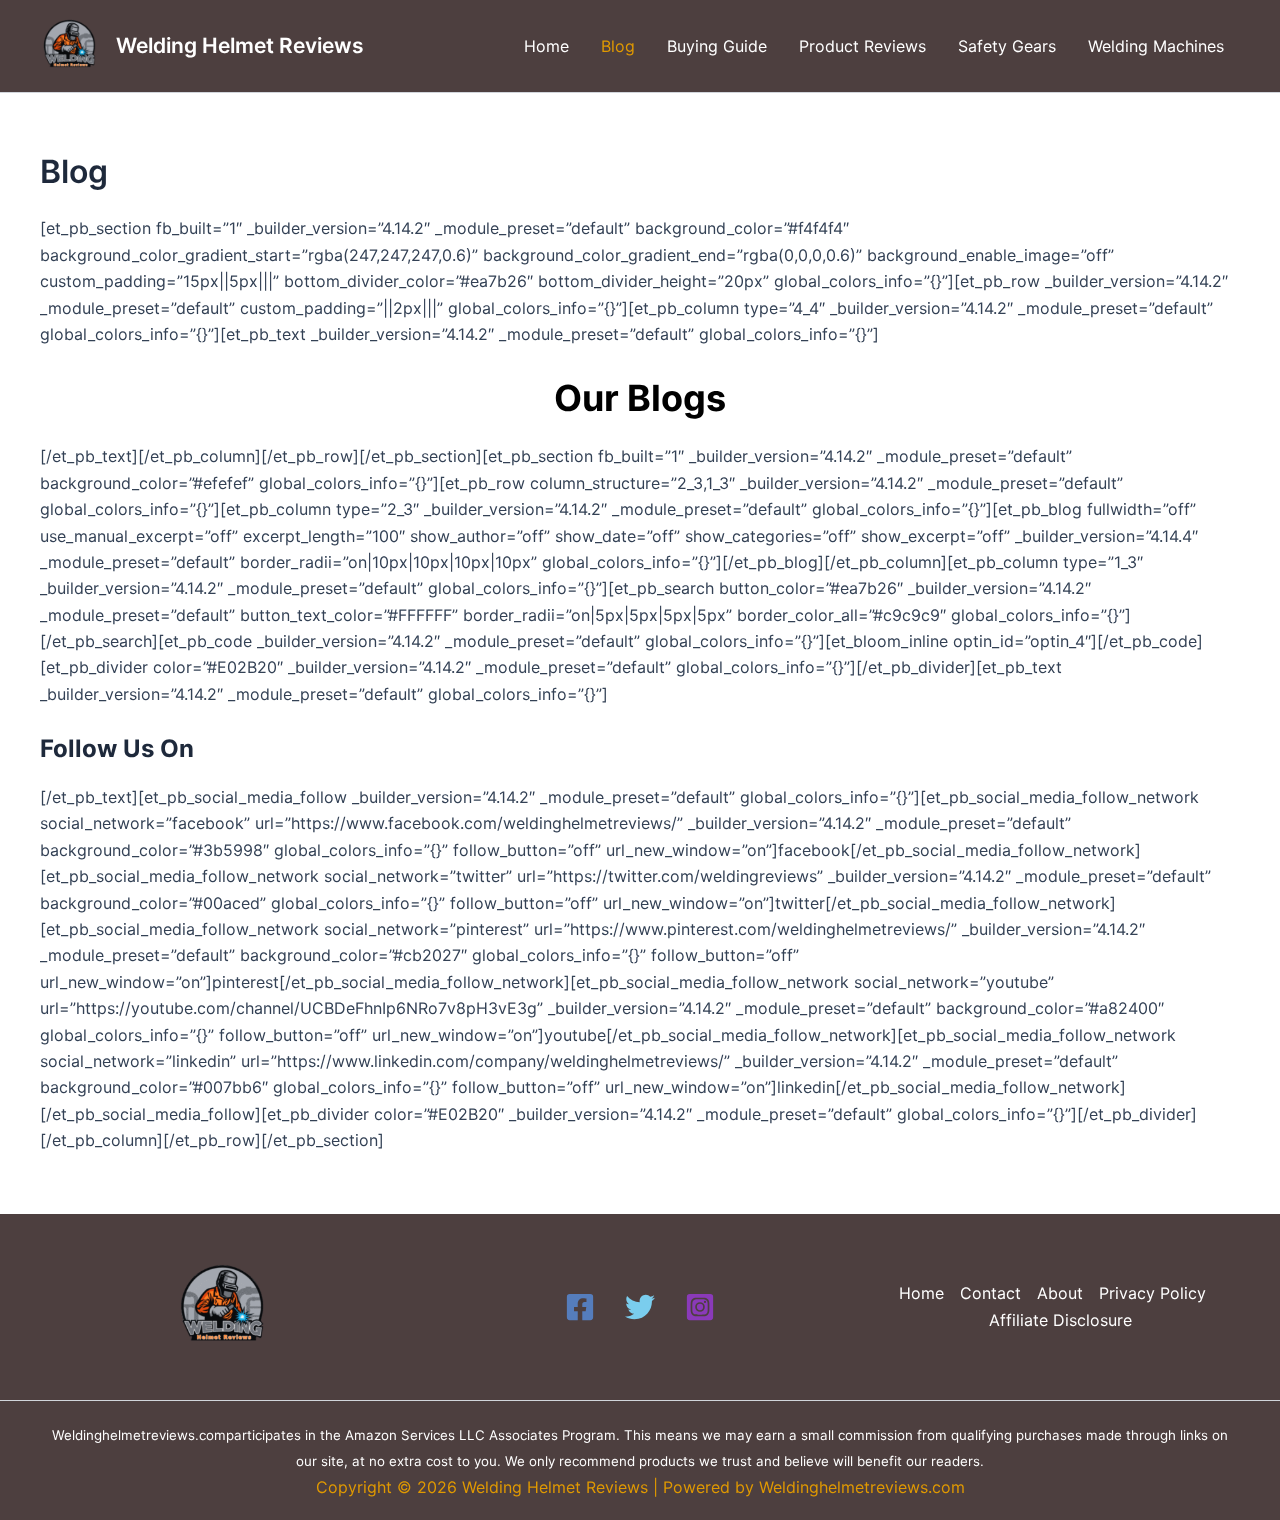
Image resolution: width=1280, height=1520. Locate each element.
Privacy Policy (1152, 1293)
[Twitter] (640, 1307)
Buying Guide (717, 46)
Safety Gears (1007, 46)
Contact (990, 1293)
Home (546, 46)
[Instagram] (700, 1307)
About (1060, 1293)
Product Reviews (862, 46)
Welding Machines (1156, 46)
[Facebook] (580, 1307)
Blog (618, 46)
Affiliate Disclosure (1060, 1320)
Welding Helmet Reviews (240, 45)
